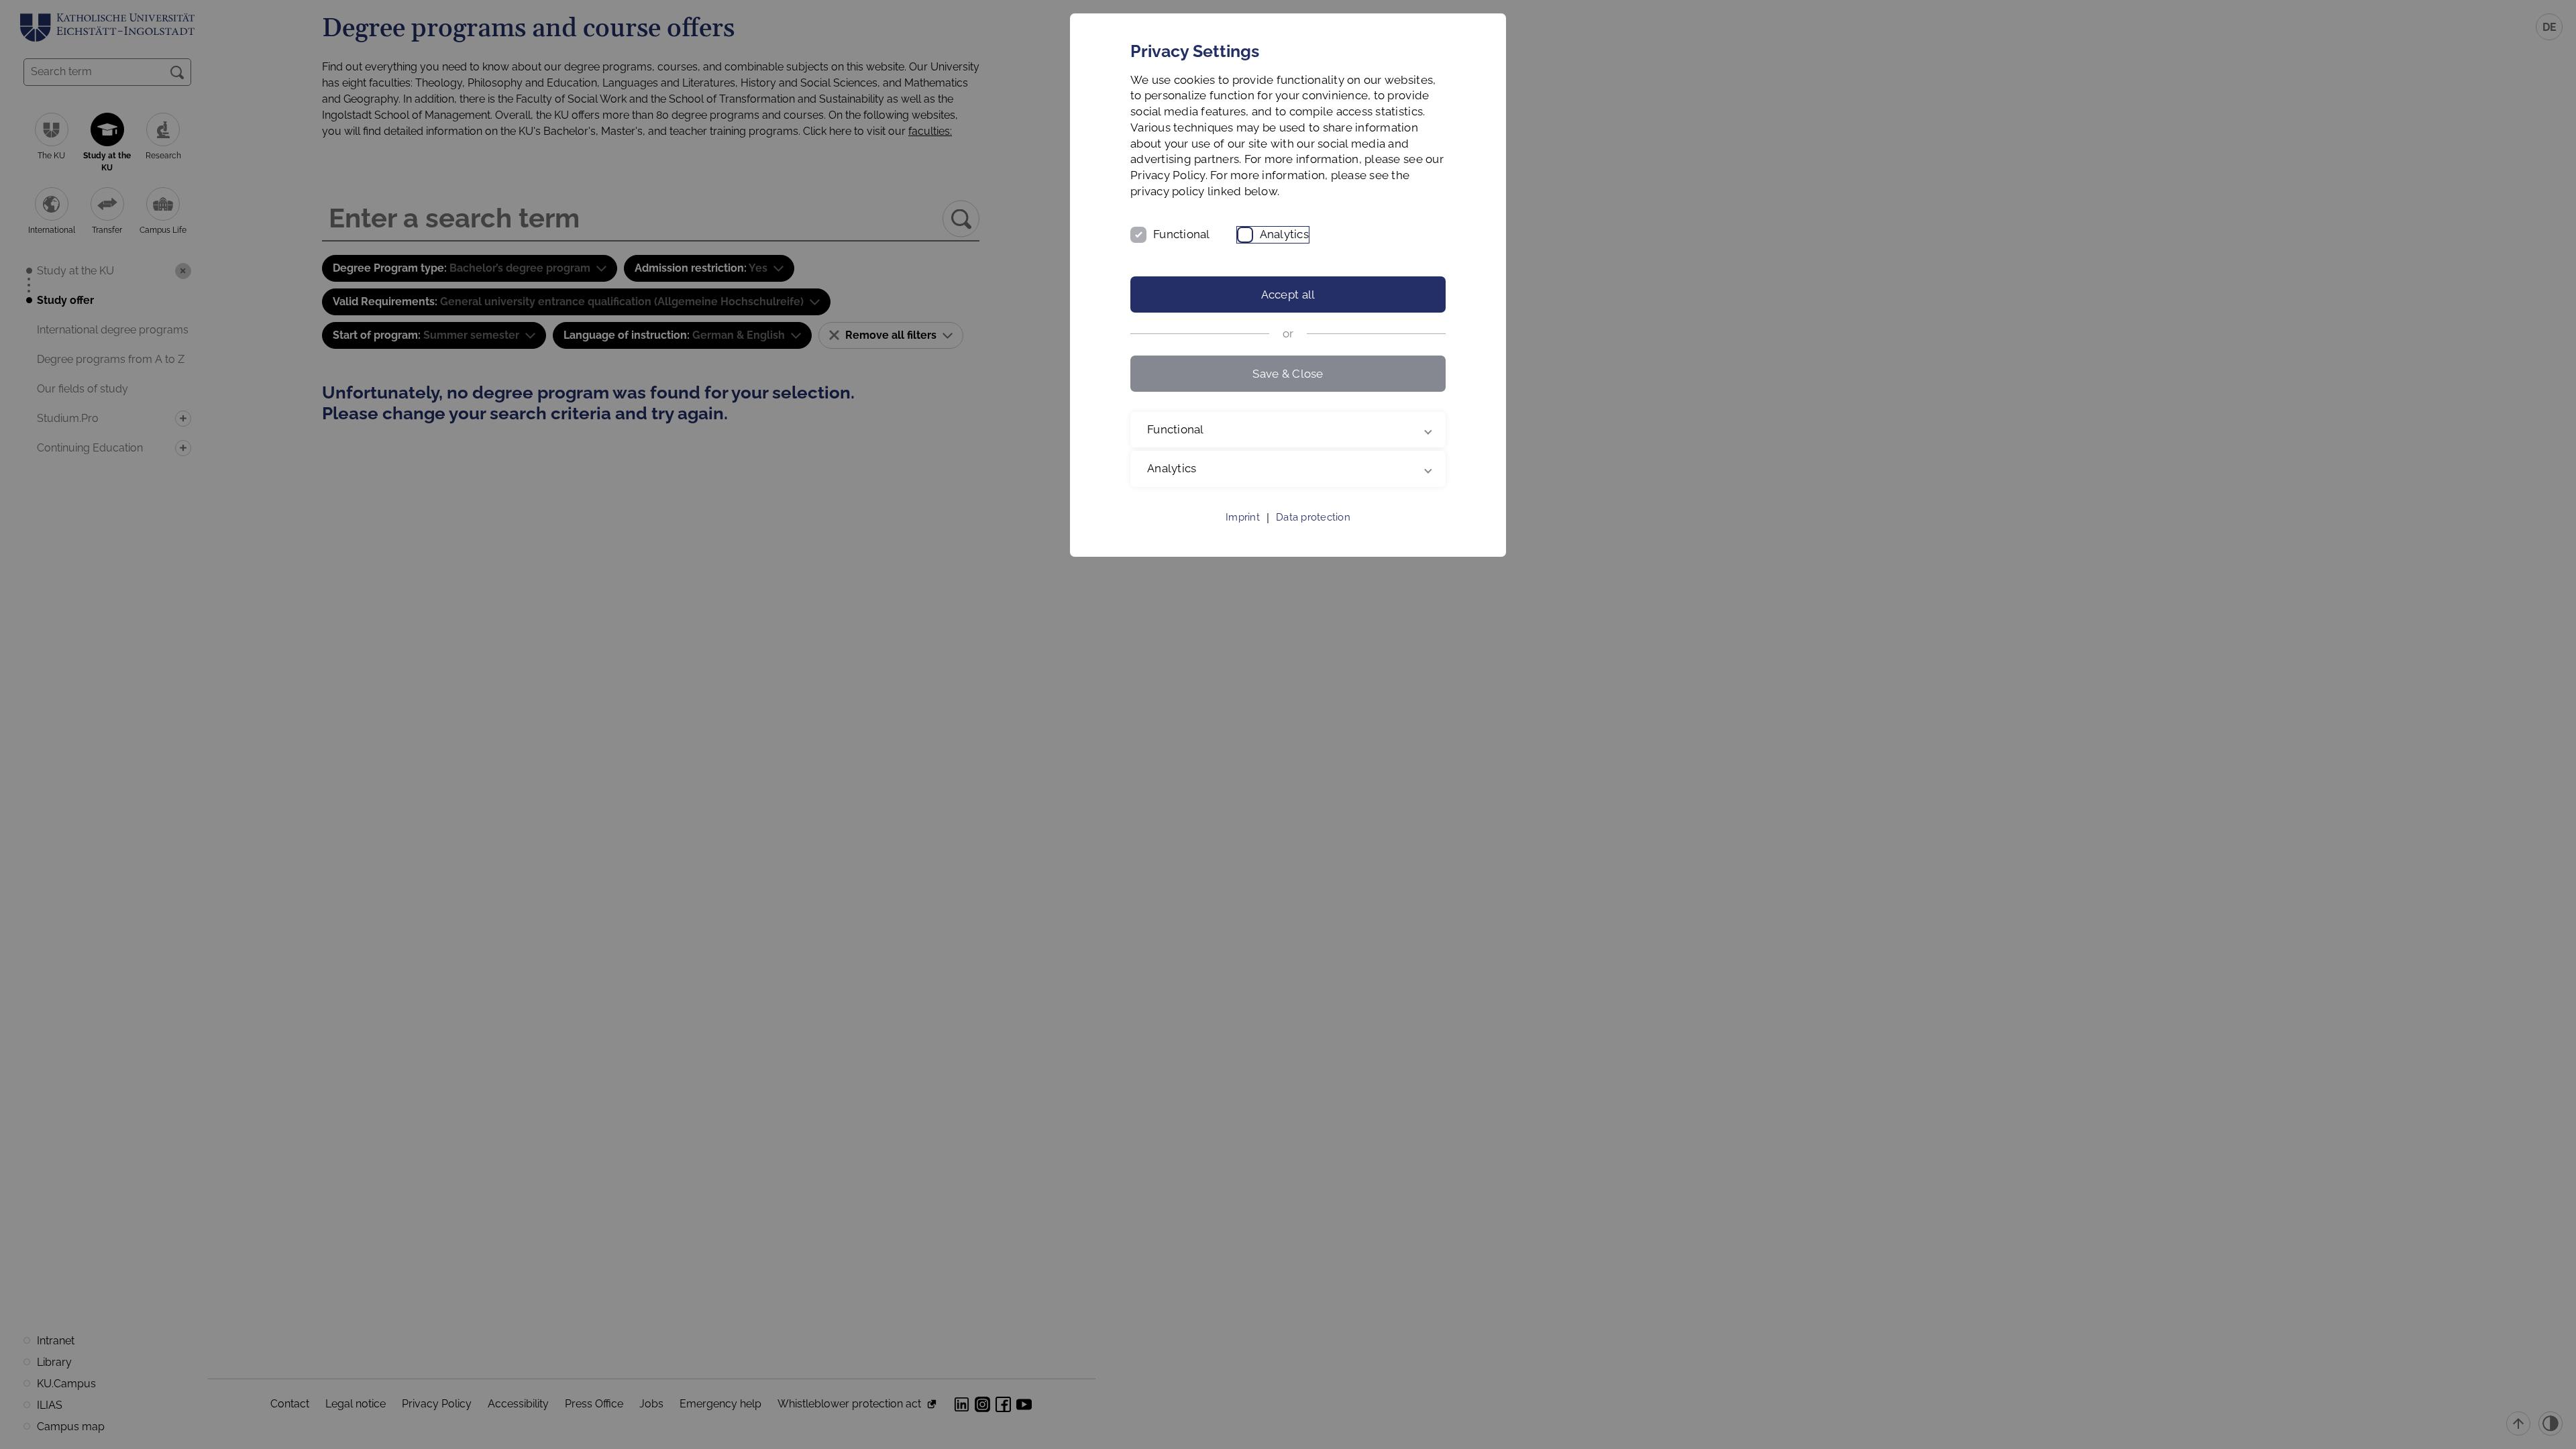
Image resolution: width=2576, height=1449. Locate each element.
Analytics (1284, 234)
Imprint (1243, 517)
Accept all (1288, 294)
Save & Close (1288, 374)
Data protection (1313, 517)
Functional (1182, 234)
